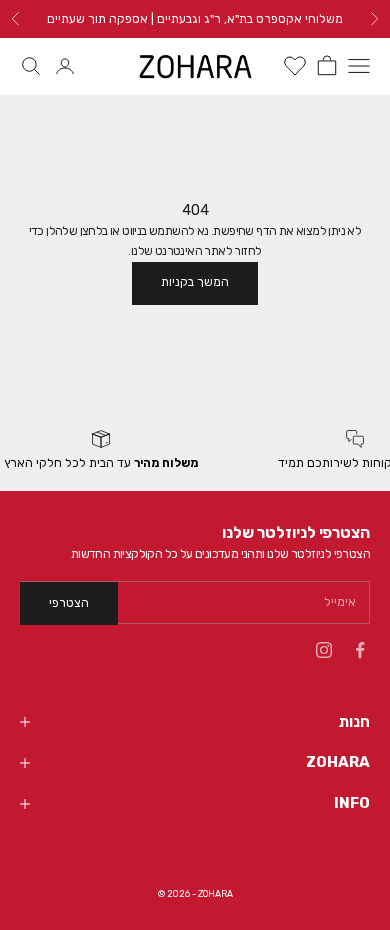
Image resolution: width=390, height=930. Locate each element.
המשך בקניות (195, 282)
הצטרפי (69, 603)
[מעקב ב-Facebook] (360, 650)
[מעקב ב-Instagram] (324, 650)
